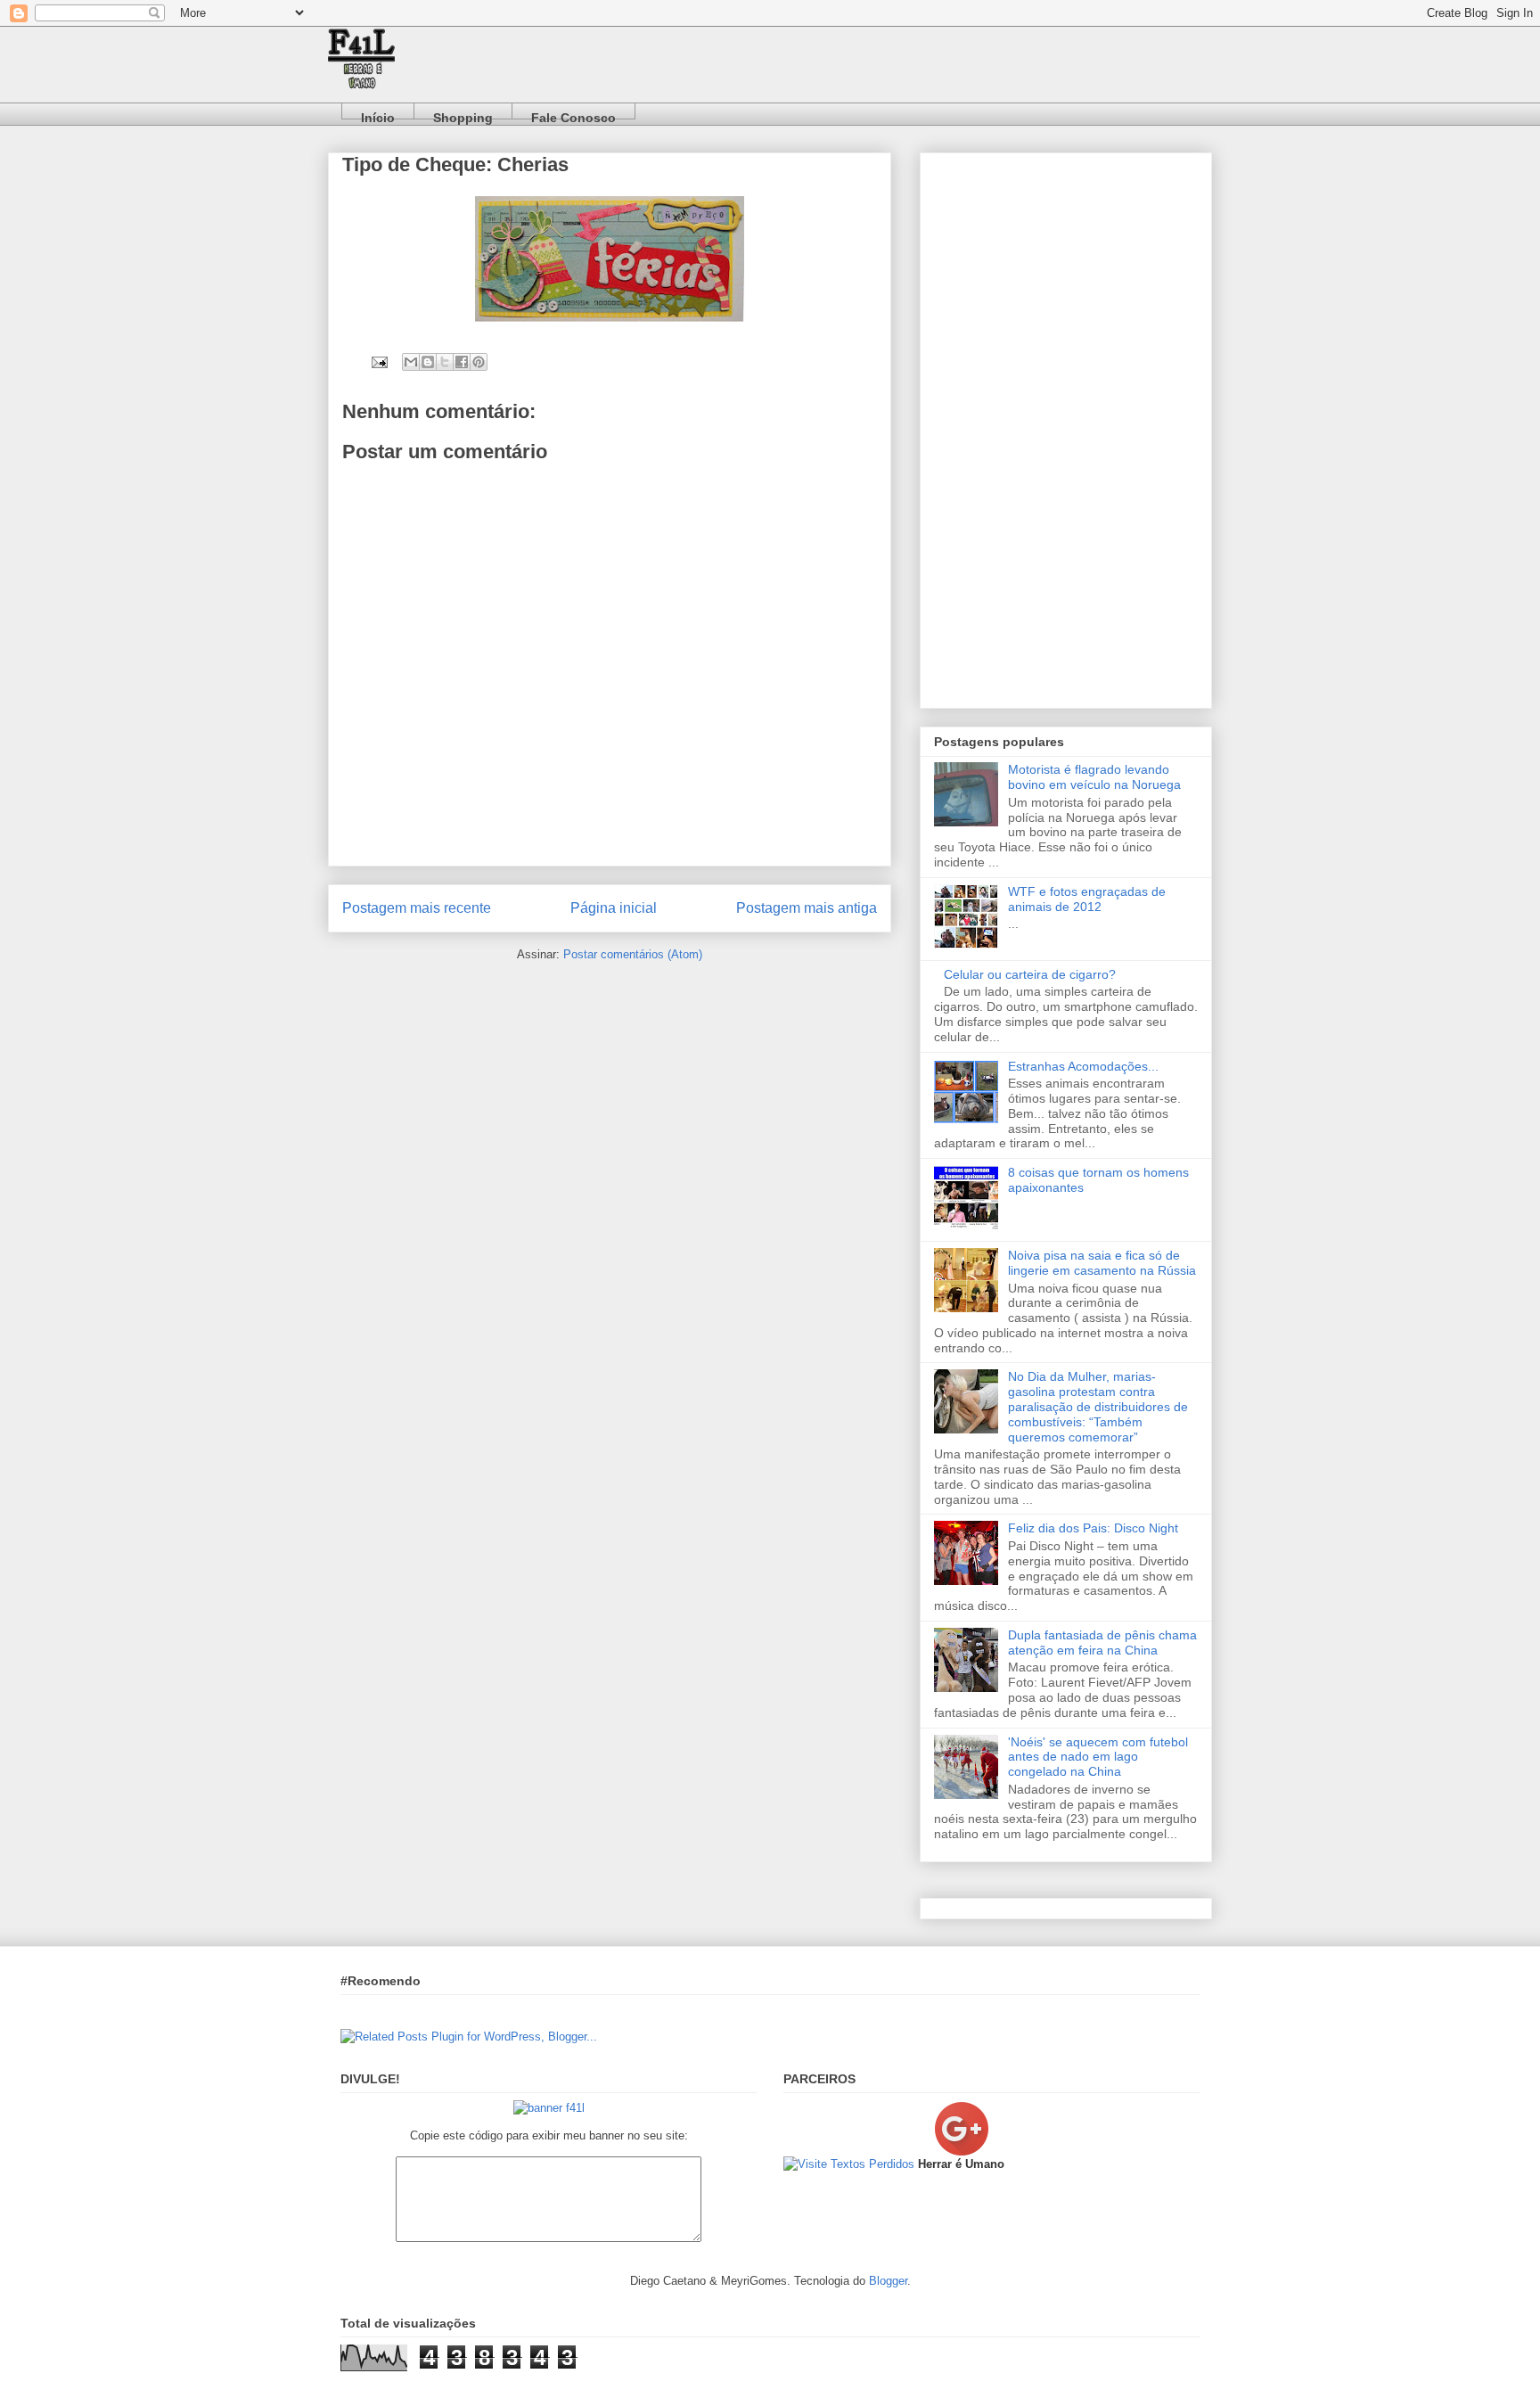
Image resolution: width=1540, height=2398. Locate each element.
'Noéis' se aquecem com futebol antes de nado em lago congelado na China (1098, 1757)
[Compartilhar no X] (445, 362)
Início (378, 115)
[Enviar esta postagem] (378, 361)
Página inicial (614, 908)
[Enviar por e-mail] (411, 362)
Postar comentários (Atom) (633, 954)
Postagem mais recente (417, 908)
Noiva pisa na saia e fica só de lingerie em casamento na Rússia (1102, 1263)
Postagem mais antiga (807, 908)
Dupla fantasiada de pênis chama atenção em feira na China (1102, 1642)
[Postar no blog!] (428, 362)
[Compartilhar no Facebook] (462, 362)
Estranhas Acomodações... (1083, 1066)
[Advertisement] (1066, 427)
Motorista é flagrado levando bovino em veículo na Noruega (1094, 777)
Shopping (463, 115)
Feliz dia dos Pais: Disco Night (1093, 1528)
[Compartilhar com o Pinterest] (479, 362)
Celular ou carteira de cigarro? (1030, 974)
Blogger (888, 2281)
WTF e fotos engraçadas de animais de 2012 (1087, 899)
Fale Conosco (573, 115)
